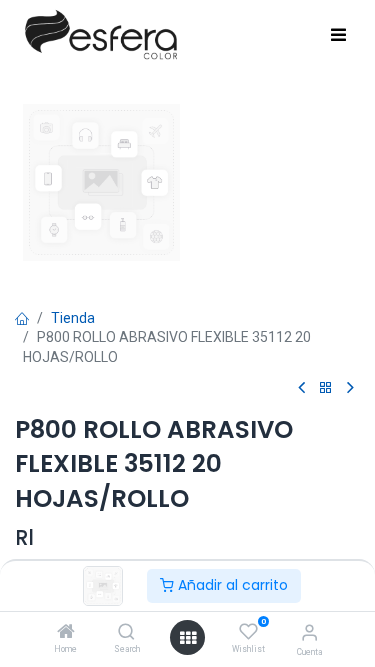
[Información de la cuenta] (309, 632)
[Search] (126, 633)
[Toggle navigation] (338, 36)
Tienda (73, 318)
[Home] (66, 633)
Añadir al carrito (231, 585)
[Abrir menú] (188, 638)
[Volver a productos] (326, 388)
